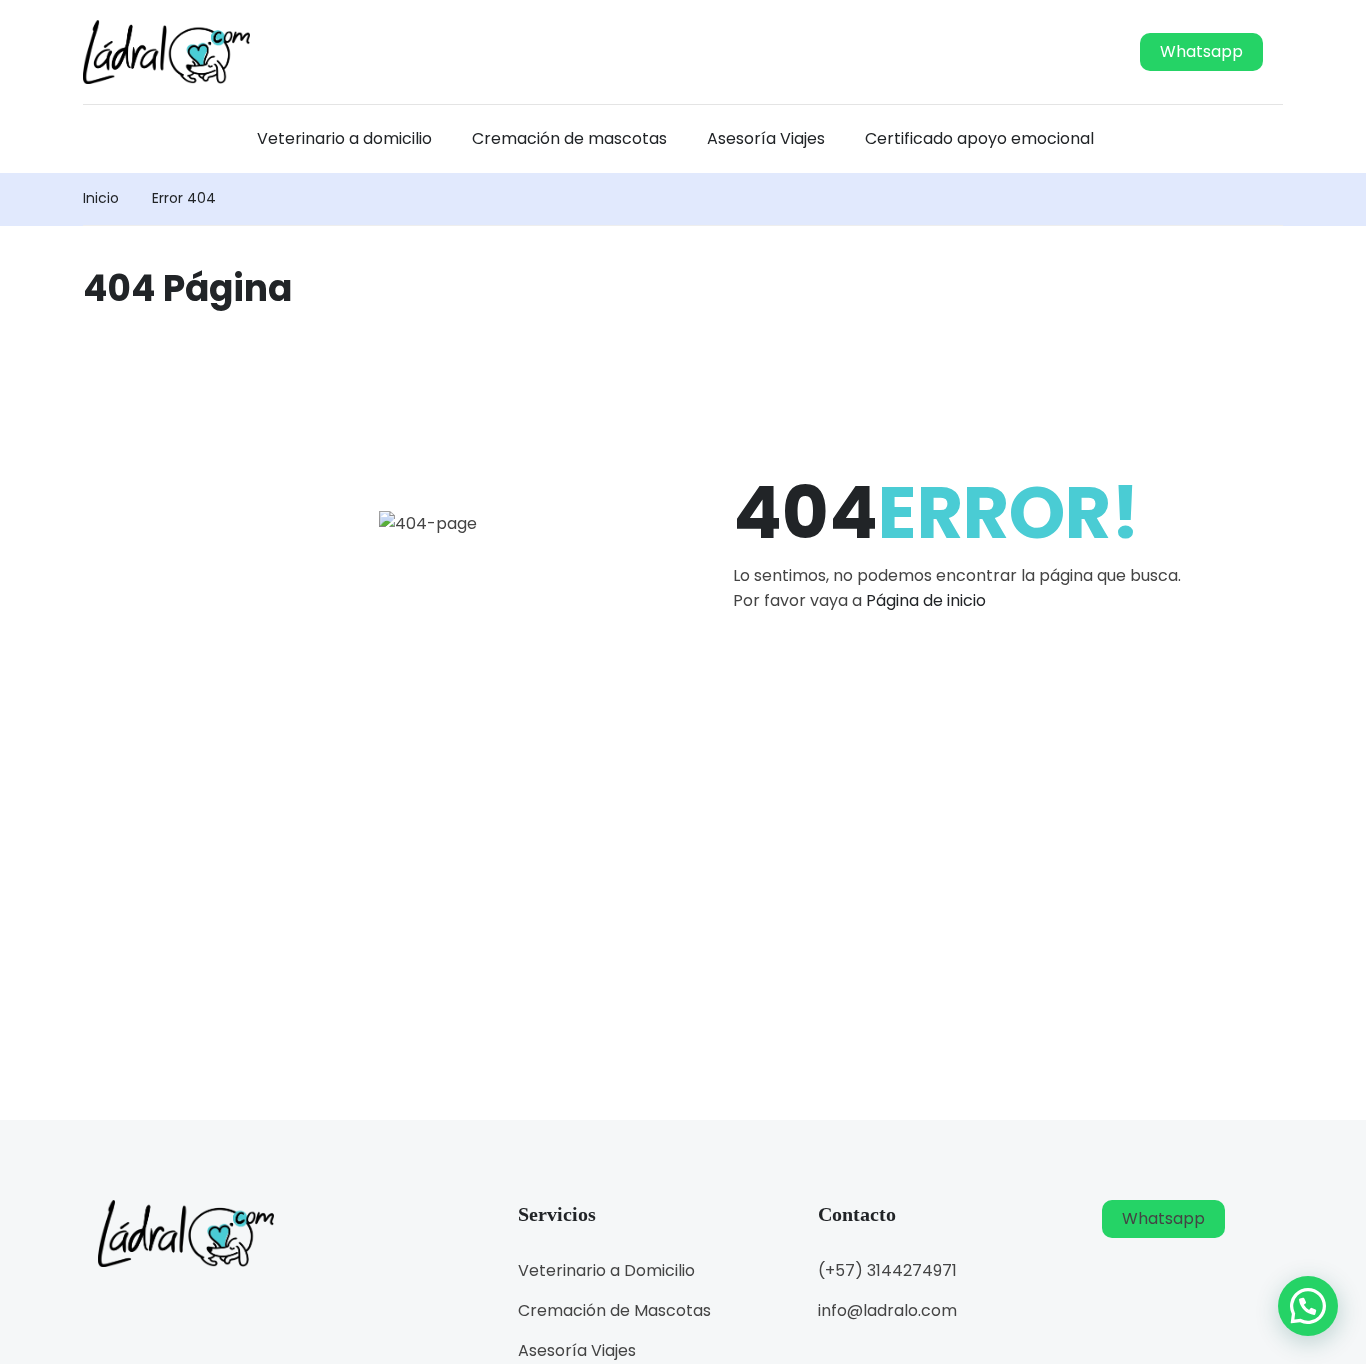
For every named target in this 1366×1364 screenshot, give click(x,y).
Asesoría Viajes (766, 138)
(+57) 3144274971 (887, 1270)
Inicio (101, 198)
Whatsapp (1201, 51)
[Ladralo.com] (166, 50)
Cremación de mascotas (569, 138)
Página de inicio (926, 600)
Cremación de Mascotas (614, 1310)
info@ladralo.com (887, 1310)
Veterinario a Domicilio (606, 1270)
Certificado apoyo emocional (979, 138)
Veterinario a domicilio (344, 138)
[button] (1308, 1306)
